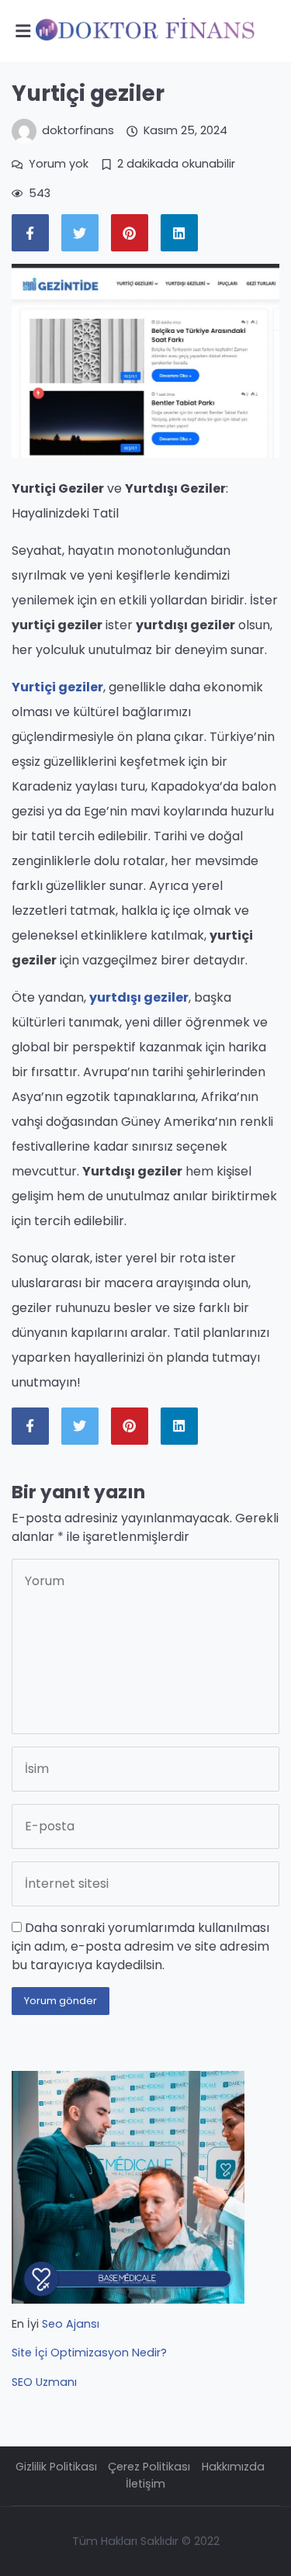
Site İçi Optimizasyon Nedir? (89, 2353)
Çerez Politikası (149, 2467)
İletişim (145, 2484)
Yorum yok (59, 164)
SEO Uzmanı (44, 2382)
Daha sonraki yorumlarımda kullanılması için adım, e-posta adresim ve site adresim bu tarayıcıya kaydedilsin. (140, 1946)
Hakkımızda (233, 2467)
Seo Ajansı (71, 2324)
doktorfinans (78, 130)
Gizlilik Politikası (56, 2467)
